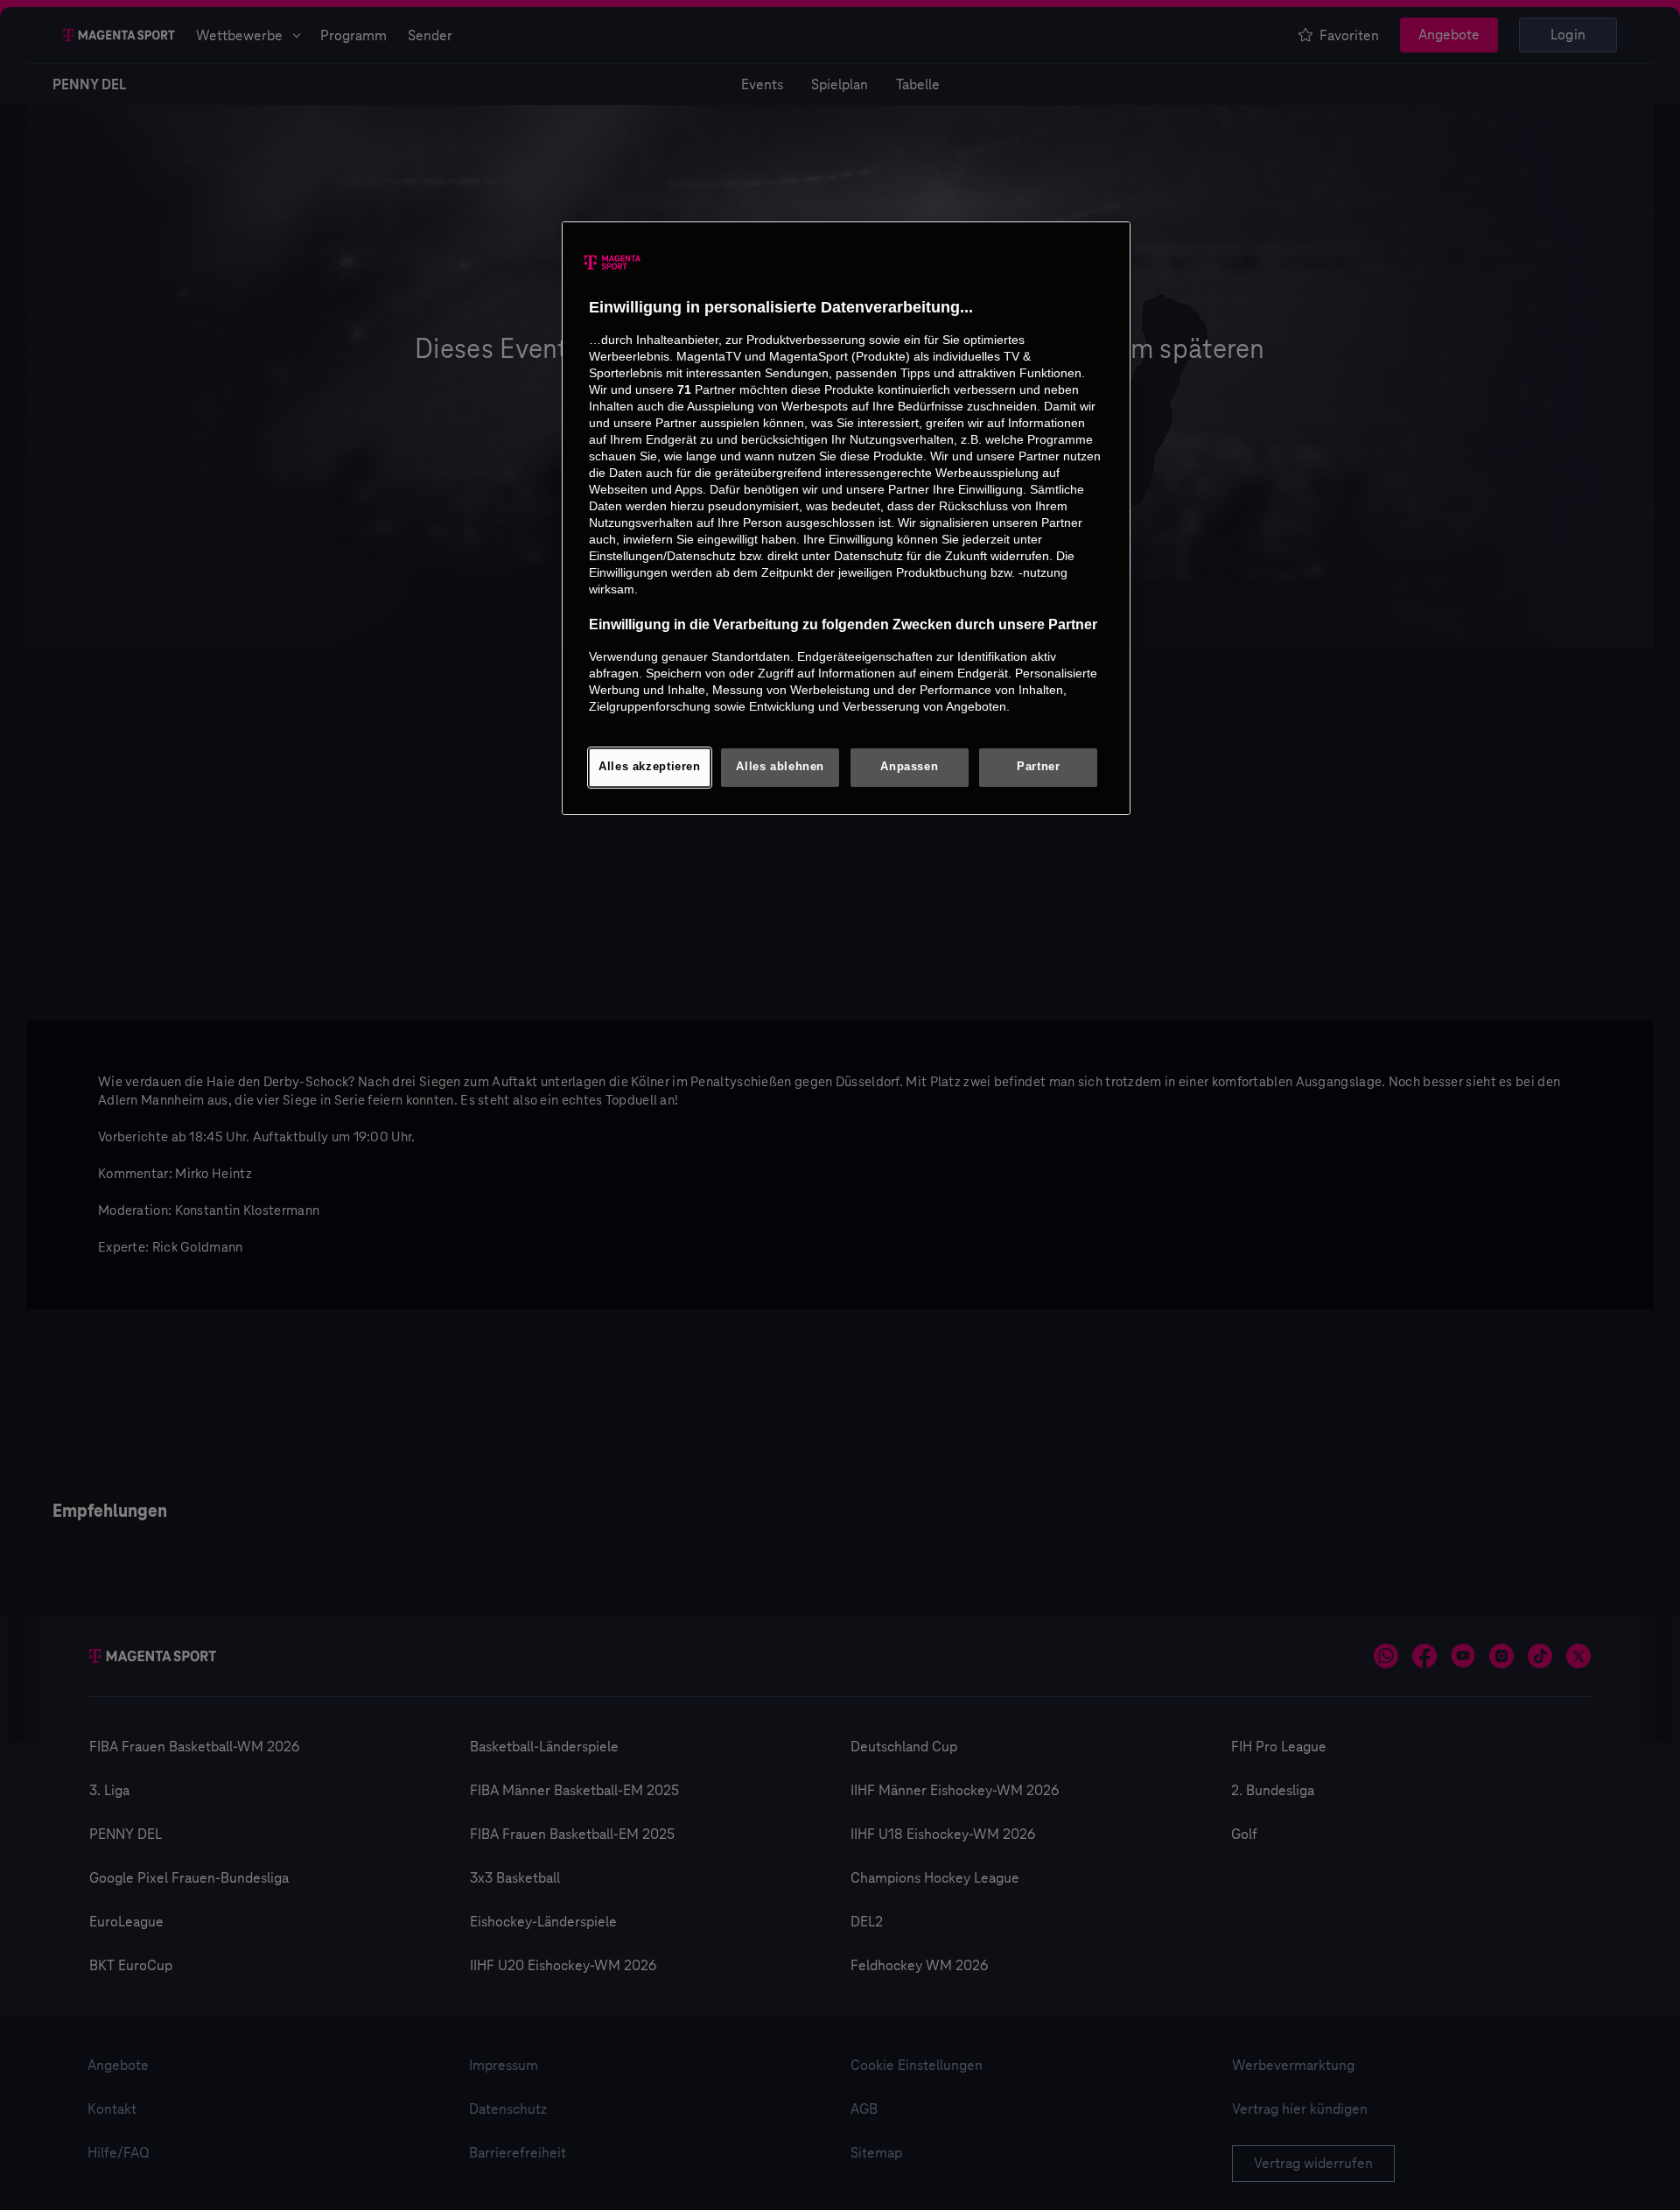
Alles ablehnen (780, 767)
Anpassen (909, 767)
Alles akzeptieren (650, 767)
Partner (1038, 767)
